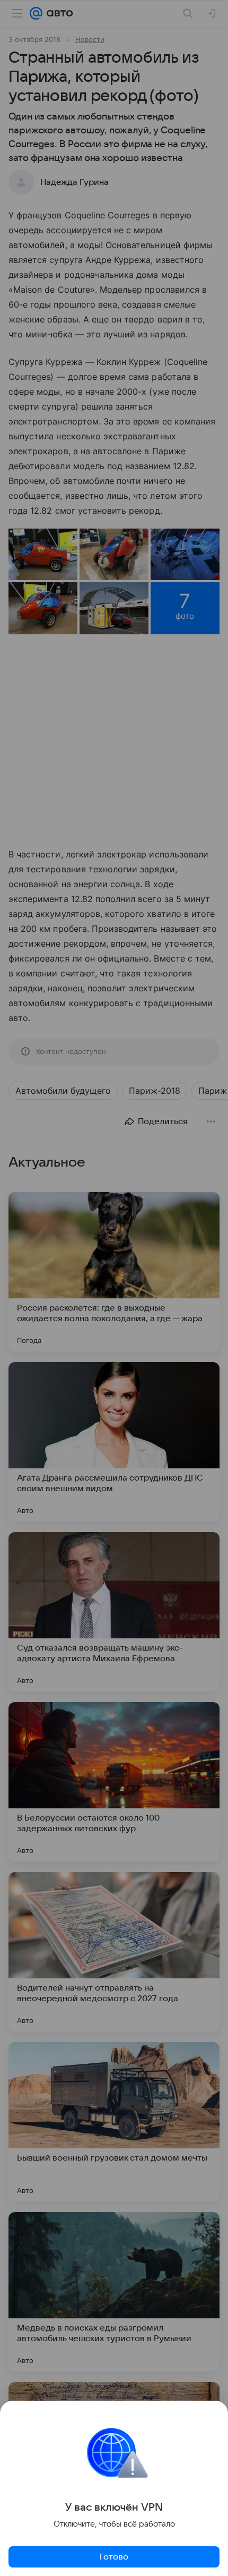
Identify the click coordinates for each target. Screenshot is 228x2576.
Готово (114, 2557)
